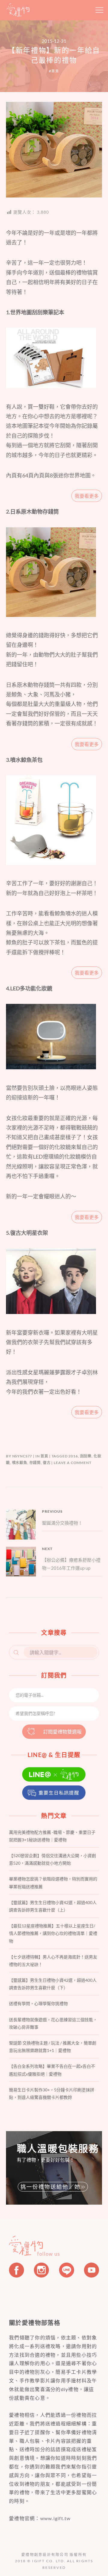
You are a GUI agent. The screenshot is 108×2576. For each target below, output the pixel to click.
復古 (47, 1463)
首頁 (55, 71)
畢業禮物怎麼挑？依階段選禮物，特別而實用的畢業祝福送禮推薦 (53, 1883)
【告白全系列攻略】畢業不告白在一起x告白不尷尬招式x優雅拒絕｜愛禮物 (52, 2070)
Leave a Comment (73, 1463)
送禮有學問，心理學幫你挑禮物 (38, 2003)
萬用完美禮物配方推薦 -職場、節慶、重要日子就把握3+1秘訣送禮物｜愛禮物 (52, 1836)
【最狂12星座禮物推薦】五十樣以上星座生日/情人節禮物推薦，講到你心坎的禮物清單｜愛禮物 (53, 1933)
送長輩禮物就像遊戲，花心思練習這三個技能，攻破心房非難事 (53, 2023)
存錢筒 (35, 1463)
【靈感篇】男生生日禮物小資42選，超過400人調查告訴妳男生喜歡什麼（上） (53, 1906)
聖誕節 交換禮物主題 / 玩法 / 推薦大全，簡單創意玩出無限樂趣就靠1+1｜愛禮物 (53, 2047)
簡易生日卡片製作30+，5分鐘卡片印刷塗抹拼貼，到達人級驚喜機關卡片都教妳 (52, 2093)
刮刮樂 (86, 1456)
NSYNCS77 (22, 1456)
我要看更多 (87, 496)
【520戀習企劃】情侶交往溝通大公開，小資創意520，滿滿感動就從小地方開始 (52, 1859)
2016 (73, 1456)
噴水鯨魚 (20, 1463)
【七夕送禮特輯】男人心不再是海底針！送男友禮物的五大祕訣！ (53, 1961)
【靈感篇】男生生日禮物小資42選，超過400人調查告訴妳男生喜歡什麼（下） (53, 1984)
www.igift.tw (55, 2518)
